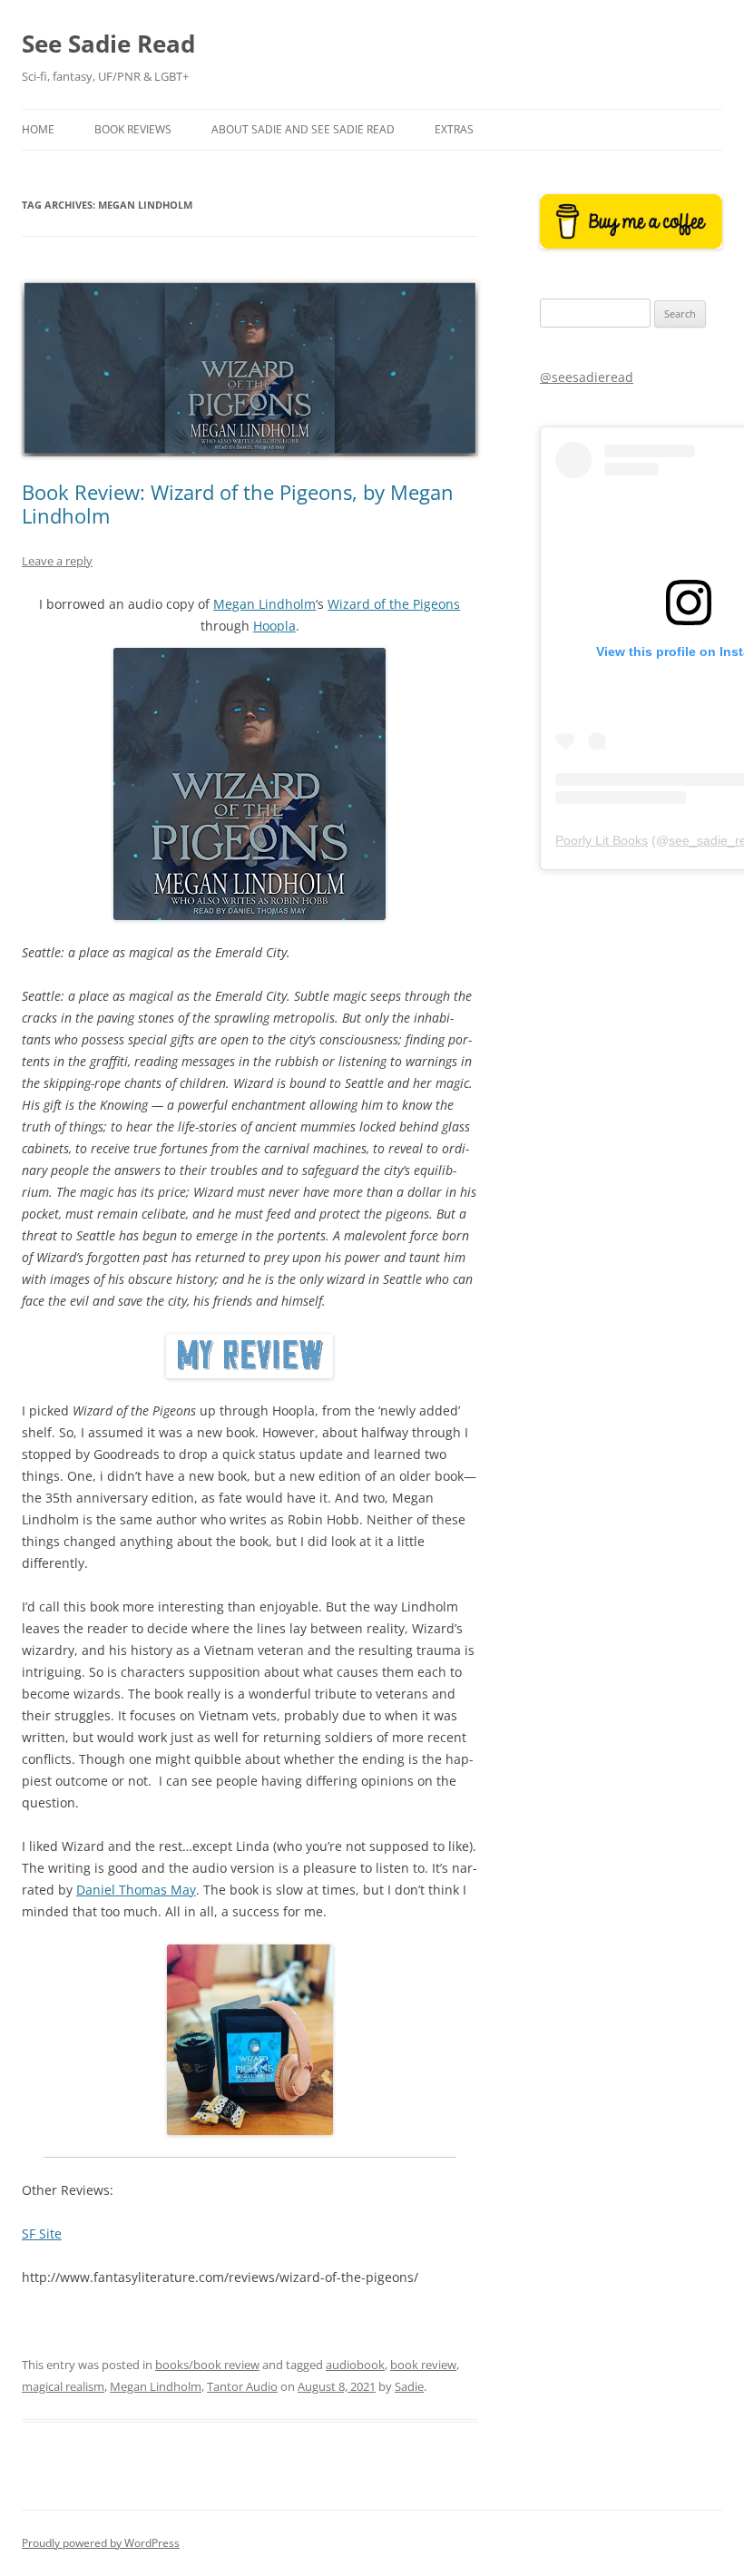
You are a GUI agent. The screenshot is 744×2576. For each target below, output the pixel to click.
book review (423, 2365)
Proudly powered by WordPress (101, 2543)
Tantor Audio (242, 2386)
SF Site (42, 2233)
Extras (454, 129)
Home (38, 129)
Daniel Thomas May (136, 1890)
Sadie (409, 2386)
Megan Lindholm (264, 604)
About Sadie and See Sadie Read (303, 129)
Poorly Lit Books (602, 840)
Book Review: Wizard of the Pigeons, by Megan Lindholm (238, 504)
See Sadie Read (108, 44)
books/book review (207, 2365)
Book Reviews (133, 129)
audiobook (355, 2365)
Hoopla (274, 626)
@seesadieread (587, 377)
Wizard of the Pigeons (394, 604)
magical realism (63, 2386)
